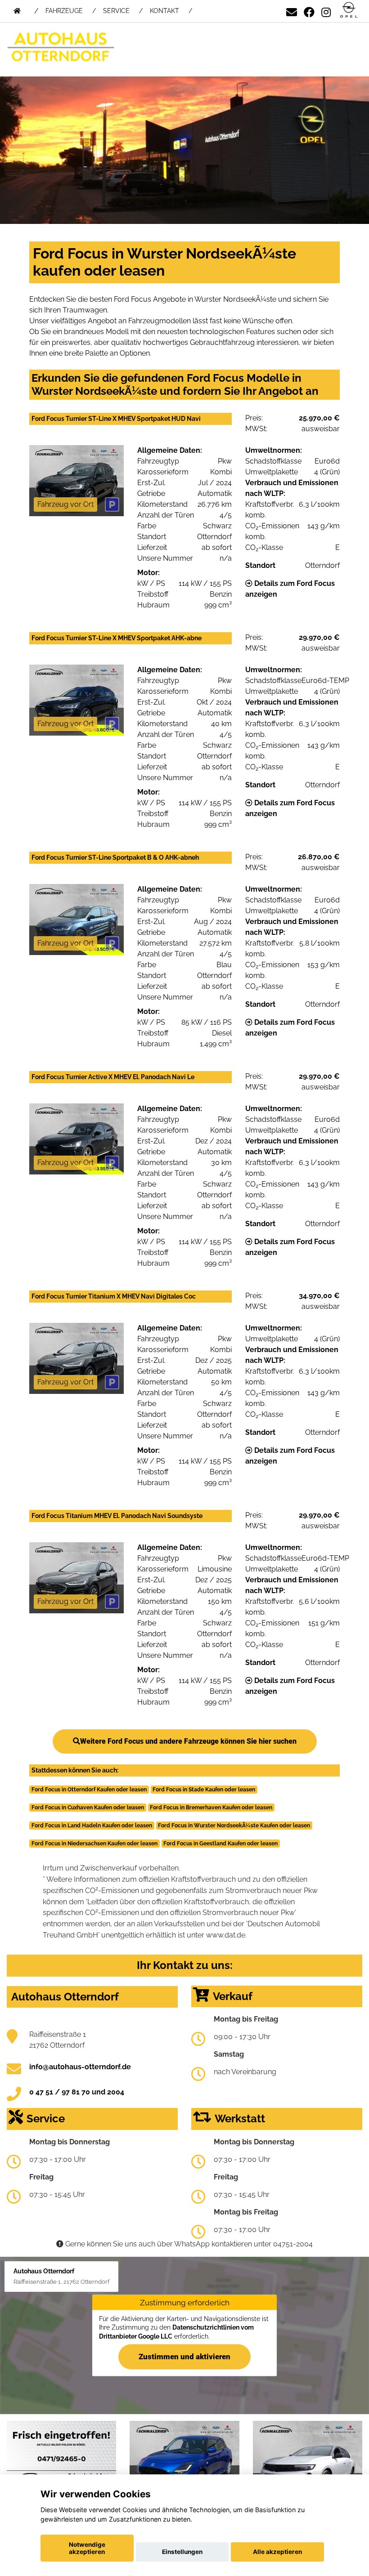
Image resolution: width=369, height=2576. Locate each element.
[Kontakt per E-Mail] (292, 11)
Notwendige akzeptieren (87, 2548)
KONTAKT (164, 11)
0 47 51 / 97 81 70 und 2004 (77, 2092)
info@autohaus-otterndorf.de (80, 2067)
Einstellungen (182, 2552)
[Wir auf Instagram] (326, 11)
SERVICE (116, 11)
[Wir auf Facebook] (309, 11)
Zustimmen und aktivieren (184, 2357)
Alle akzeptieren (277, 2552)
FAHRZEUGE (64, 11)
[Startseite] (349, 11)
